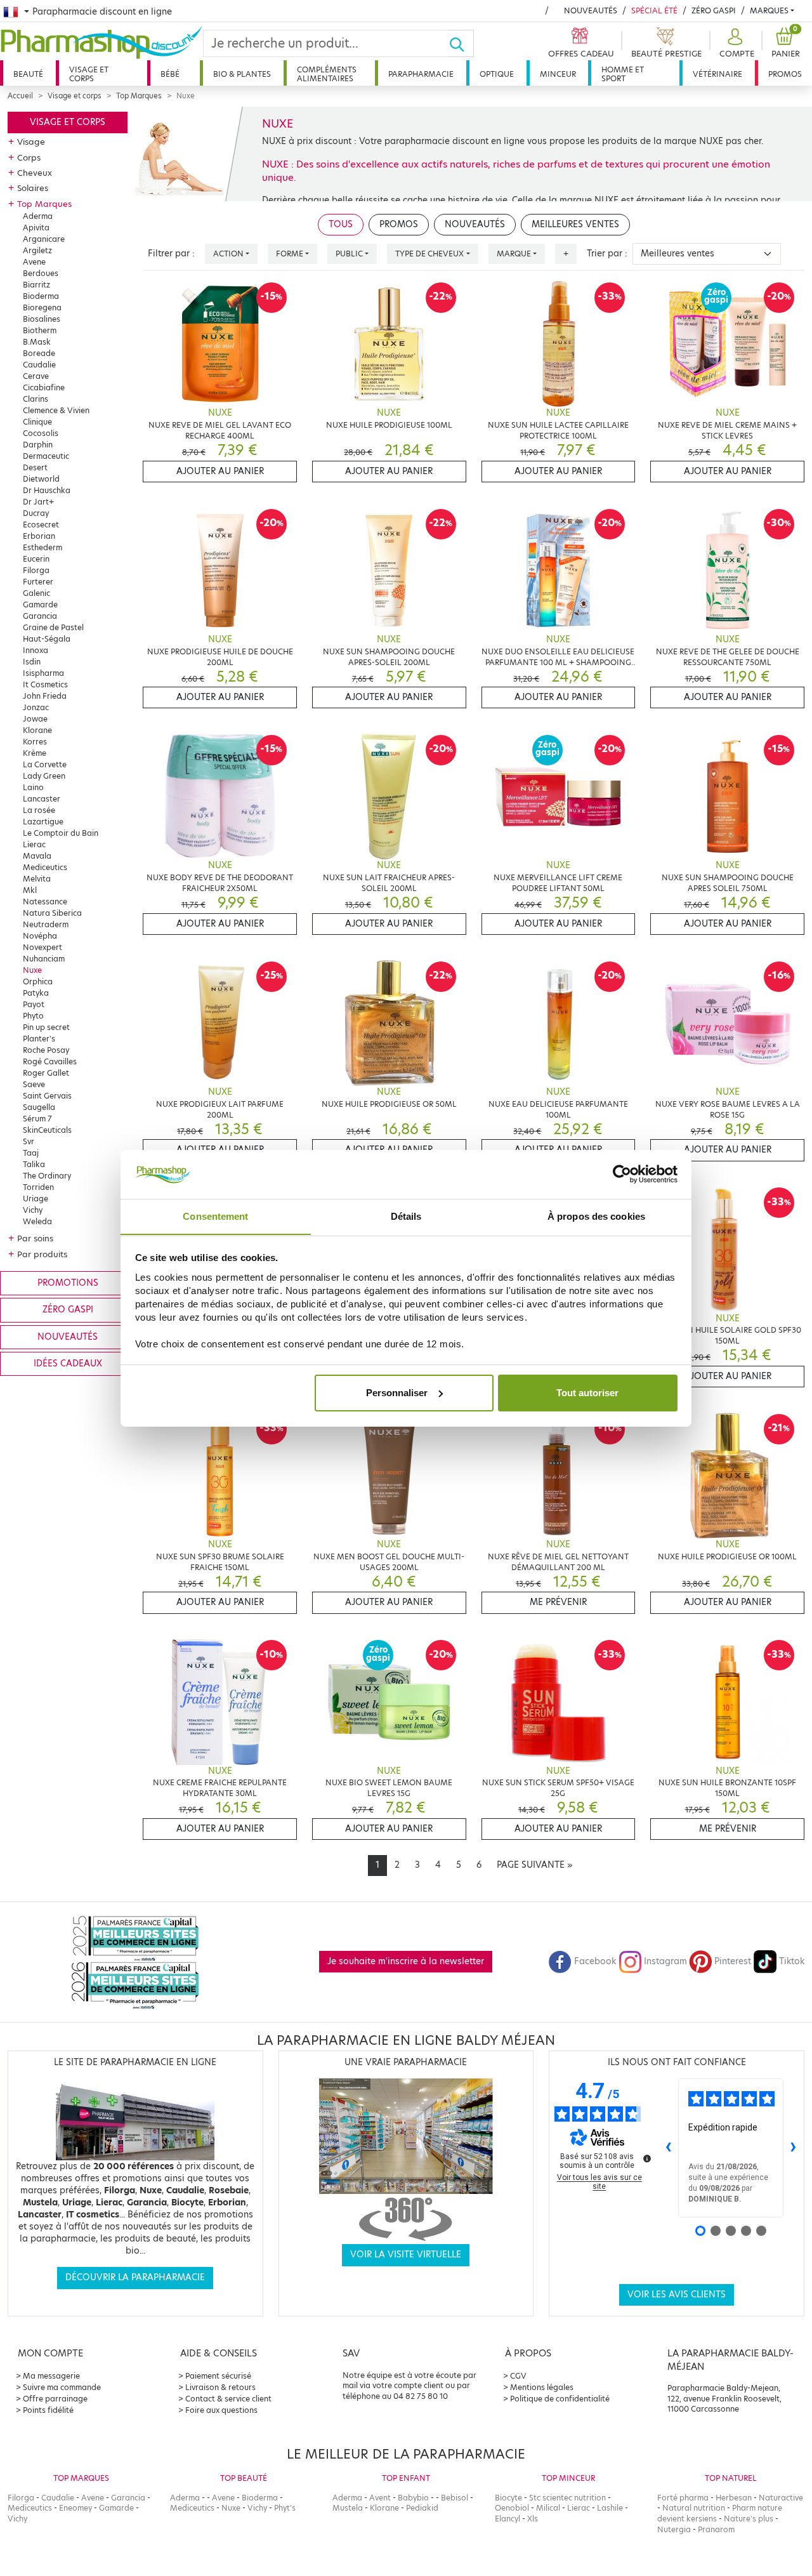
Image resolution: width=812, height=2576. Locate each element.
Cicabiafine (44, 387)
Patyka (36, 993)
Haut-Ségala (47, 639)
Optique (497, 74)
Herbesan (734, 2498)
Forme (290, 254)
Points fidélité (48, 2410)
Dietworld (41, 479)
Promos (785, 74)
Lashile (610, 2508)
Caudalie (39, 365)
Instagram (665, 1961)
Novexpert (43, 947)
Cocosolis (41, 433)
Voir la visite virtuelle (406, 2255)
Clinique (37, 422)
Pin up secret (46, 1027)
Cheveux (35, 173)
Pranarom (716, 2529)
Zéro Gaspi (714, 10)
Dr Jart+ (38, 502)
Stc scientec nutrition (567, 2498)
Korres (35, 742)
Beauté (28, 74)
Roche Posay (46, 1050)
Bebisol (455, 2498)
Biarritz (36, 285)
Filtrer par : (171, 254)
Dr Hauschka (47, 490)
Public (349, 254)
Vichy (33, 1210)
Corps (29, 157)
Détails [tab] (406, 1216)
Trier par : (607, 254)
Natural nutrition (694, 2508)
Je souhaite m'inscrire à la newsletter (406, 1961)
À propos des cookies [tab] (596, 1216)
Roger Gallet (46, 1073)
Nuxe (32, 970)
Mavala (37, 856)
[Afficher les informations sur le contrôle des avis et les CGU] (647, 2158)
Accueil (20, 96)
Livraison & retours (220, 2387)
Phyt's (285, 2508)
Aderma (38, 216)
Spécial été (654, 10)
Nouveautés (591, 10)
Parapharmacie (421, 74)
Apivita (36, 228)
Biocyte (508, 2498)
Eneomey (75, 2508)
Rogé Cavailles (50, 1061)
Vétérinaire (717, 74)
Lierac (34, 844)
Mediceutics (45, 867)
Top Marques (139, 96)
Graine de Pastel (53, 627)
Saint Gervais (47, 1096)
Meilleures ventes (575, 224)
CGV (518, 2376)
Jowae (35, 719)
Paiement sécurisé (218, 2376)
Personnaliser (397, 1393)
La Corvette (45, 764)
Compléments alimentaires (327, 74)
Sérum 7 (37, 1119)
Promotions (68, 1283)
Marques (769, 10)
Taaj (31, 1153)
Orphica (38, 981)
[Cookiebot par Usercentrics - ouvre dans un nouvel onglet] (622, 1174)
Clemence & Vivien (56, 410)
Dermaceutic (46, 456)
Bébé (170, 74)
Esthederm (43, 547)
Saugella (39, 1107)
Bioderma (41, 296)
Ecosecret (41, 525)
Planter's (39, 1039)
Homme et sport (623, 74)
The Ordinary (47, 1176)
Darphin (38, 445)
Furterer (38, 582)
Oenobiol (512, 2508)
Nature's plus (749, 2519)
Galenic (36, 593)
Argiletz (37, 250)
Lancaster (42, 799)
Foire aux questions (221, 2410)
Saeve (34, 1084)
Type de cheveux (429, 254)
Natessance (45, 902)
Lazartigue (43, 822)
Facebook (595, 1961)
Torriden (38, 1187)
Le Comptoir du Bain (61, 833)
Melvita (37, 879)
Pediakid (422, 2508)
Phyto (33, 1016)
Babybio (413, 2498)
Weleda (37, 1221)
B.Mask (37, 342)
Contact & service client (228, 2399)
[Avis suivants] (794, 2148)
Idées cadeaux (68, 1364)
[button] (735, 43)
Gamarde (40, 604)
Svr (29, 1141)
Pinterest (733, 1961)
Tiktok (792, 1961)
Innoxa (36, 650)
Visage (31, 142)
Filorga (36, 570)
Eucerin (36, 559)
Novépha (40, 936)
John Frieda (45, 696)
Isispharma (43, 673)
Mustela (348, 2508)
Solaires (33, 188)
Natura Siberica (52, 913)
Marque (514, 254)
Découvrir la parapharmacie (135, 2277)
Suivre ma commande (62, 2387)
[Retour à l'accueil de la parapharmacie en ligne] (101, 43)
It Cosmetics (45, 684)
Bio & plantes (242, 74)
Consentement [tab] (215, 1216)
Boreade (39, 353)
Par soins (35, 1238)
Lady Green (44, 776)
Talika (34, 1164)
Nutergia (674, 2529)
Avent (380, 2498)
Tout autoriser (587, 1393)
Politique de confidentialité (560, 2399)
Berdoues (41, 273)
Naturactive (781, 2498)
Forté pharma (683, 2498)
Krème (35, 753)
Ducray (36, 513)
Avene (34, 262)
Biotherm (40, 330)
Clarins (36, 399)
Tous (341, 224)
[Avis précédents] (668, 2148)
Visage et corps (89, 74)
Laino (33, 787)
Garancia (40, 616)
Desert (35, 467)
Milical (548, 2508)
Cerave (36, 376)
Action (228, 254)
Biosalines (42, 319)
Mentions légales (542, 2387)
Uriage (36, 1199)
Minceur (558, 74)
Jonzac (36, 707)
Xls (533, 2519)
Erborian (39, 536)
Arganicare (44, 239)
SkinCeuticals (47, 1130)
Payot (34, 1004)
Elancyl (507, 2519)
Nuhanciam (44, 959)
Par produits (42, 1254)
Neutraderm (46, 924)
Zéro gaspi (68, 1310)
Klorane (37, 730)
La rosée (39, 810)
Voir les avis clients (677, 2295)
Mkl (30, 890)
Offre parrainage (55, 2399)
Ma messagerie (51, 2376)
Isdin (32, 662)
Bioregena (42, 307)
